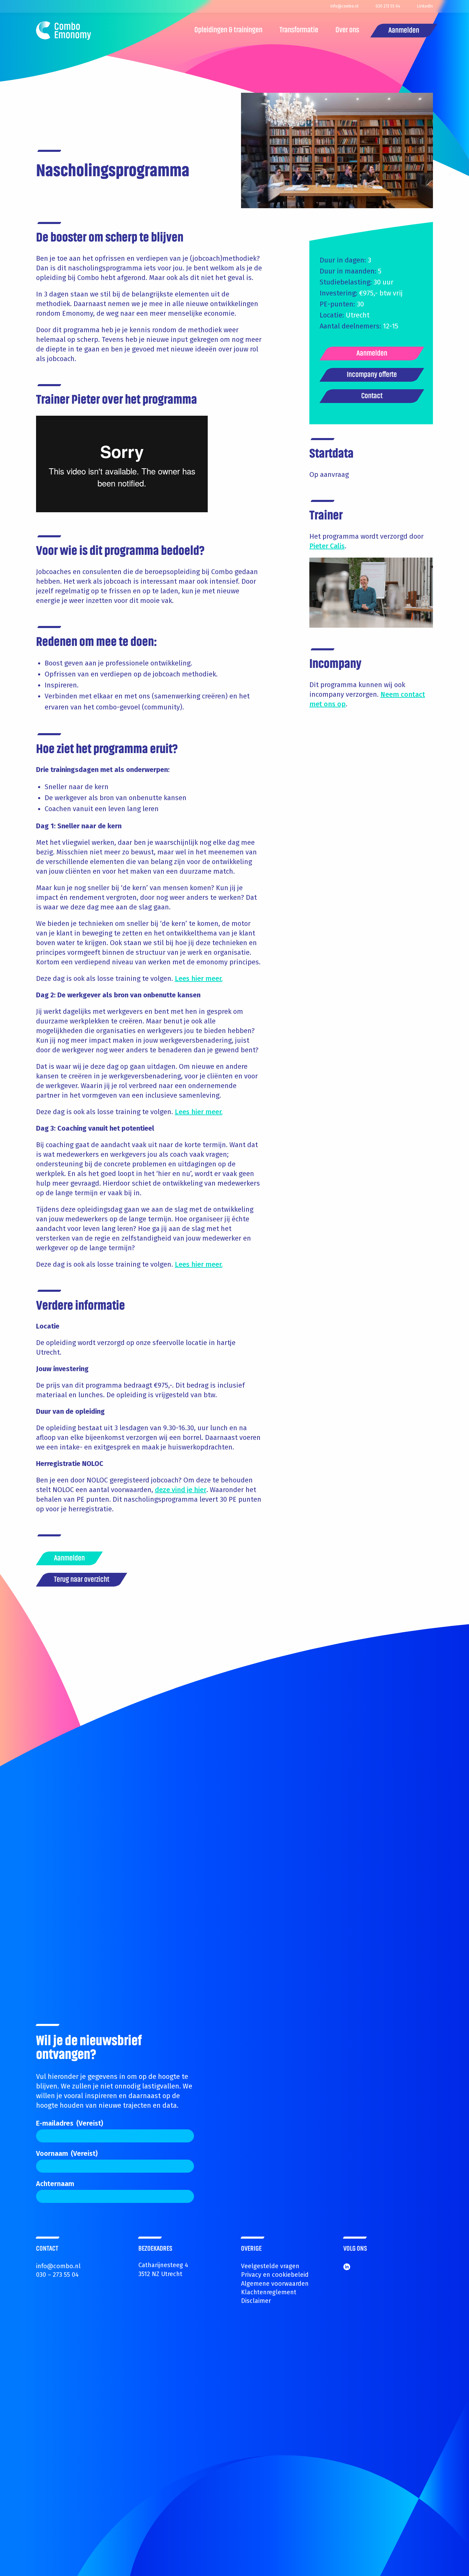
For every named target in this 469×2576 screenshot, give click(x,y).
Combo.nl (64, 31)
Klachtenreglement (269, 2292)
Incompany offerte (372, 375)
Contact (372, 396)
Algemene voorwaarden (275, 2284)
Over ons (347, 30)
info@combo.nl (58, 2266)
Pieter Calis (327, 546)
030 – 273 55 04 (57, 2275)
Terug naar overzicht (82, 1580)
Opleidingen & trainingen (228, 30)
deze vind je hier (181, 1490)
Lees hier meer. (199, 978)
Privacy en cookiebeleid (275, 2275)
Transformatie (299, 30)
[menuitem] (228, 31)
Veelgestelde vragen (270, 2266)
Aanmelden (404, 31)
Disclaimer (256, 2301)
